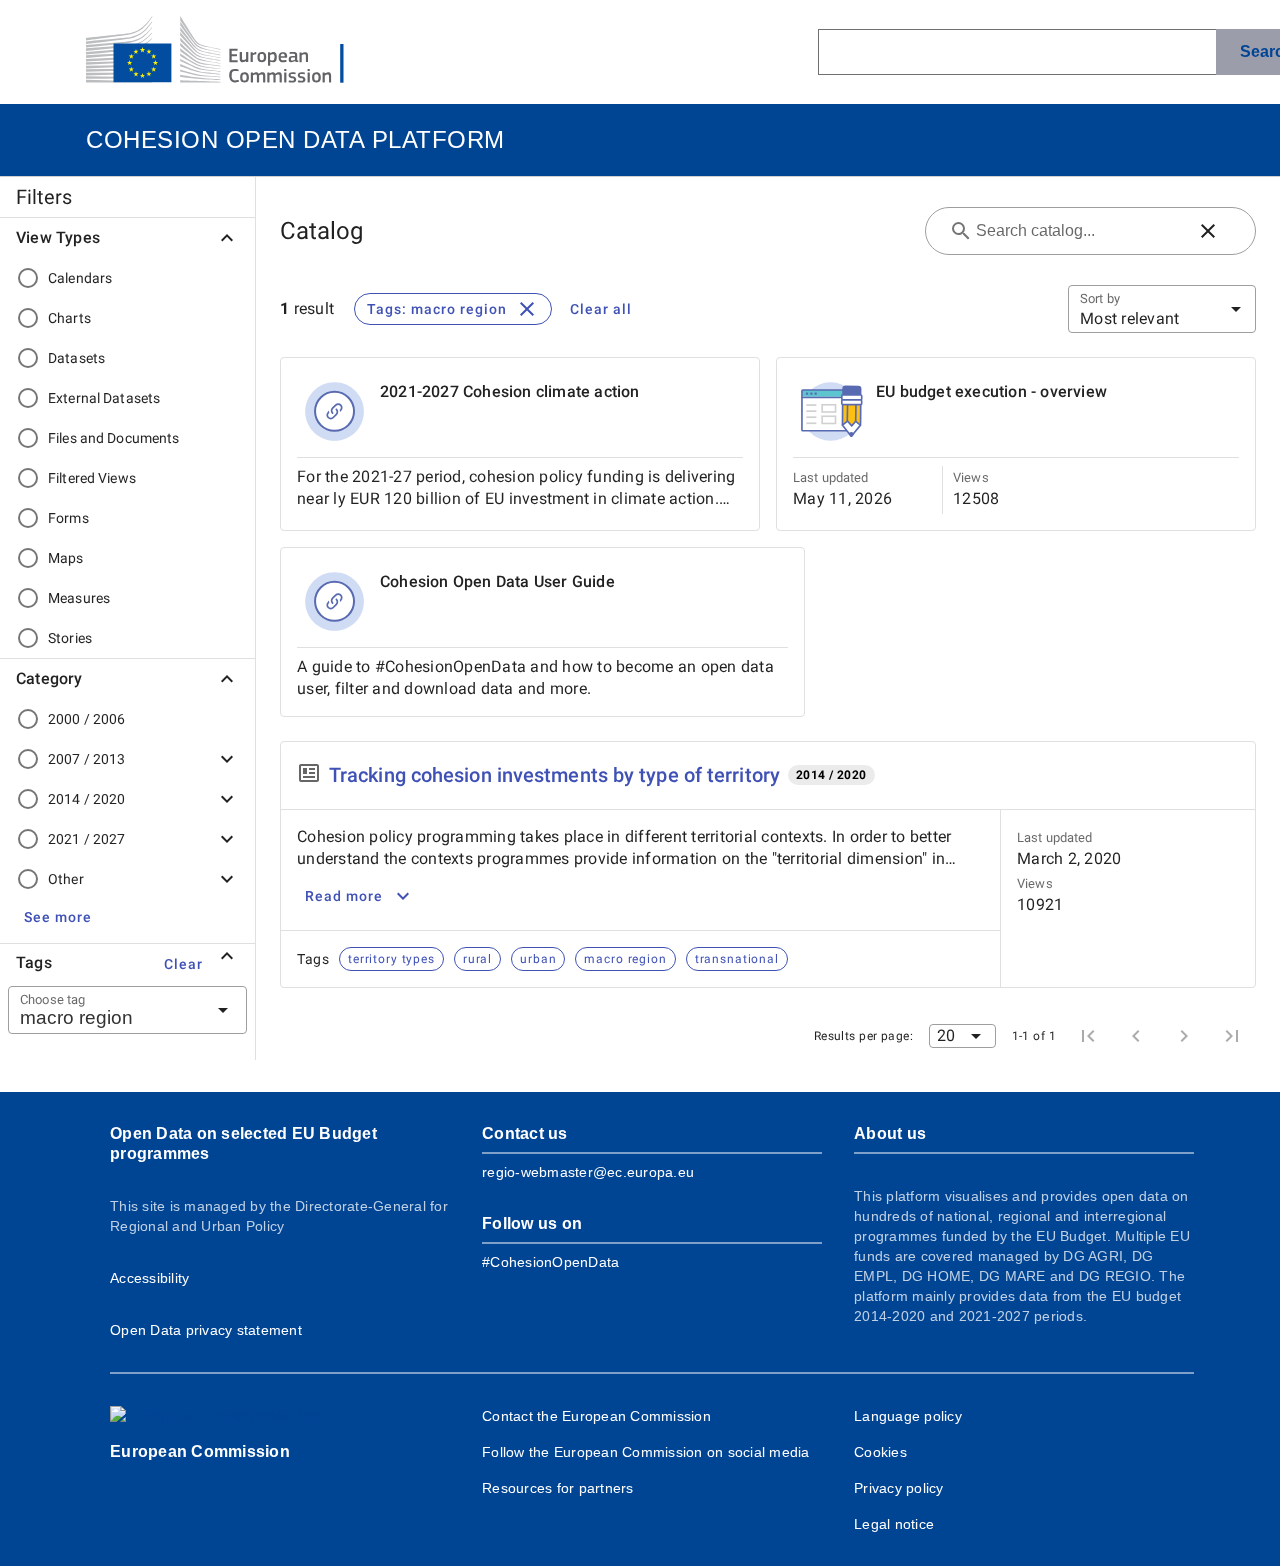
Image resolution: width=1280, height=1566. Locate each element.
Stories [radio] (70, 638)
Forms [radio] (68, 518)
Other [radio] (66, 879)
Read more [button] (344, 896)
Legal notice (894, 1524)
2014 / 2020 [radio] (86, 799)
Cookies (880, 1452)
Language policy (908, 1416)
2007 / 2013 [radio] (86, 759)
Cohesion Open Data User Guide (497, 581)
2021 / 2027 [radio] (86, 839)
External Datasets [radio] (104, 398)
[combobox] (103, 1010)
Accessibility (149, 1278)
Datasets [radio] (76, 358)
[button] (58, 917)
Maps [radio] (66, 558)
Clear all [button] (601, 309)
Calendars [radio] (80, 278)
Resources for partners (558, 1488)
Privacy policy (899, 1488)
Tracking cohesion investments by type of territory (554, 775)
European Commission (200, 1451)
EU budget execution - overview (991, 391)
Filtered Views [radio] (92, 478)
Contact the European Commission (596, 1416)
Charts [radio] (69, 318)
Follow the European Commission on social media (646, 1452)
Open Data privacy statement (206, 1330)
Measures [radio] (79, 598)
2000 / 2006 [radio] (86, 719)
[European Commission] (231, 52)
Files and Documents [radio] (114, 438)
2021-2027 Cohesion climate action (510, 391)
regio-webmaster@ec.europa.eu (588, 1172)
